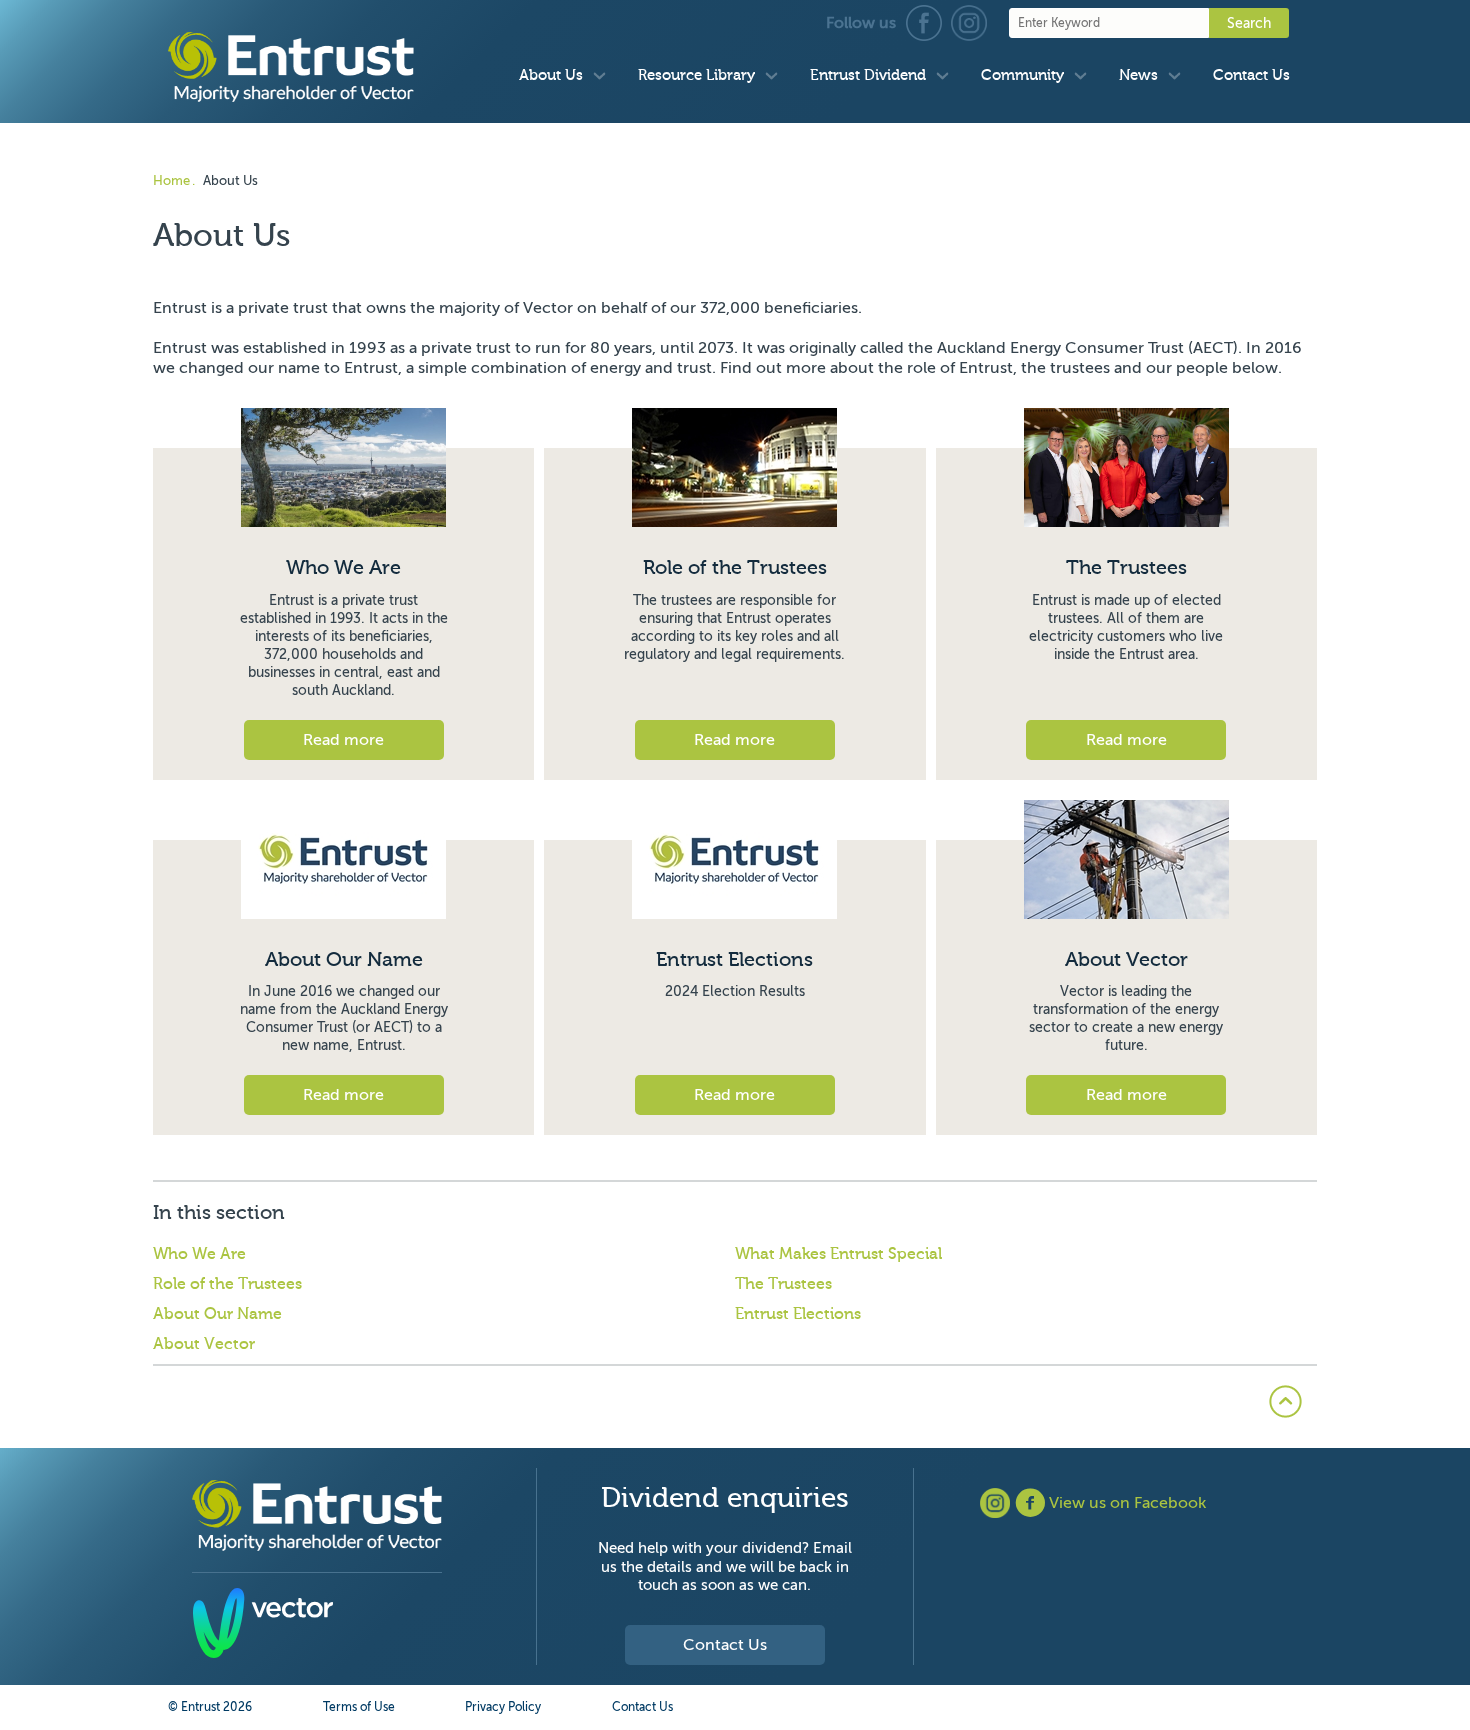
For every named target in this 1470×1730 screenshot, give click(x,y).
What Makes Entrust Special (838, 1254)
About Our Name (217, 1314)
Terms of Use (359, 1707)
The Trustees (783, 1284)
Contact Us (1251, 75)
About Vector (204, 1344)
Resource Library (696, 75)
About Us (551, 75)
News (1138, 75)
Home (171, 180)
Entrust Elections (798, 1314)
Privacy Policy (503, 1707)
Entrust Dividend (868, 75)
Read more (343, 740)
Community (1022, 75)
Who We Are (199, 1254)
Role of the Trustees (227, 1284)
